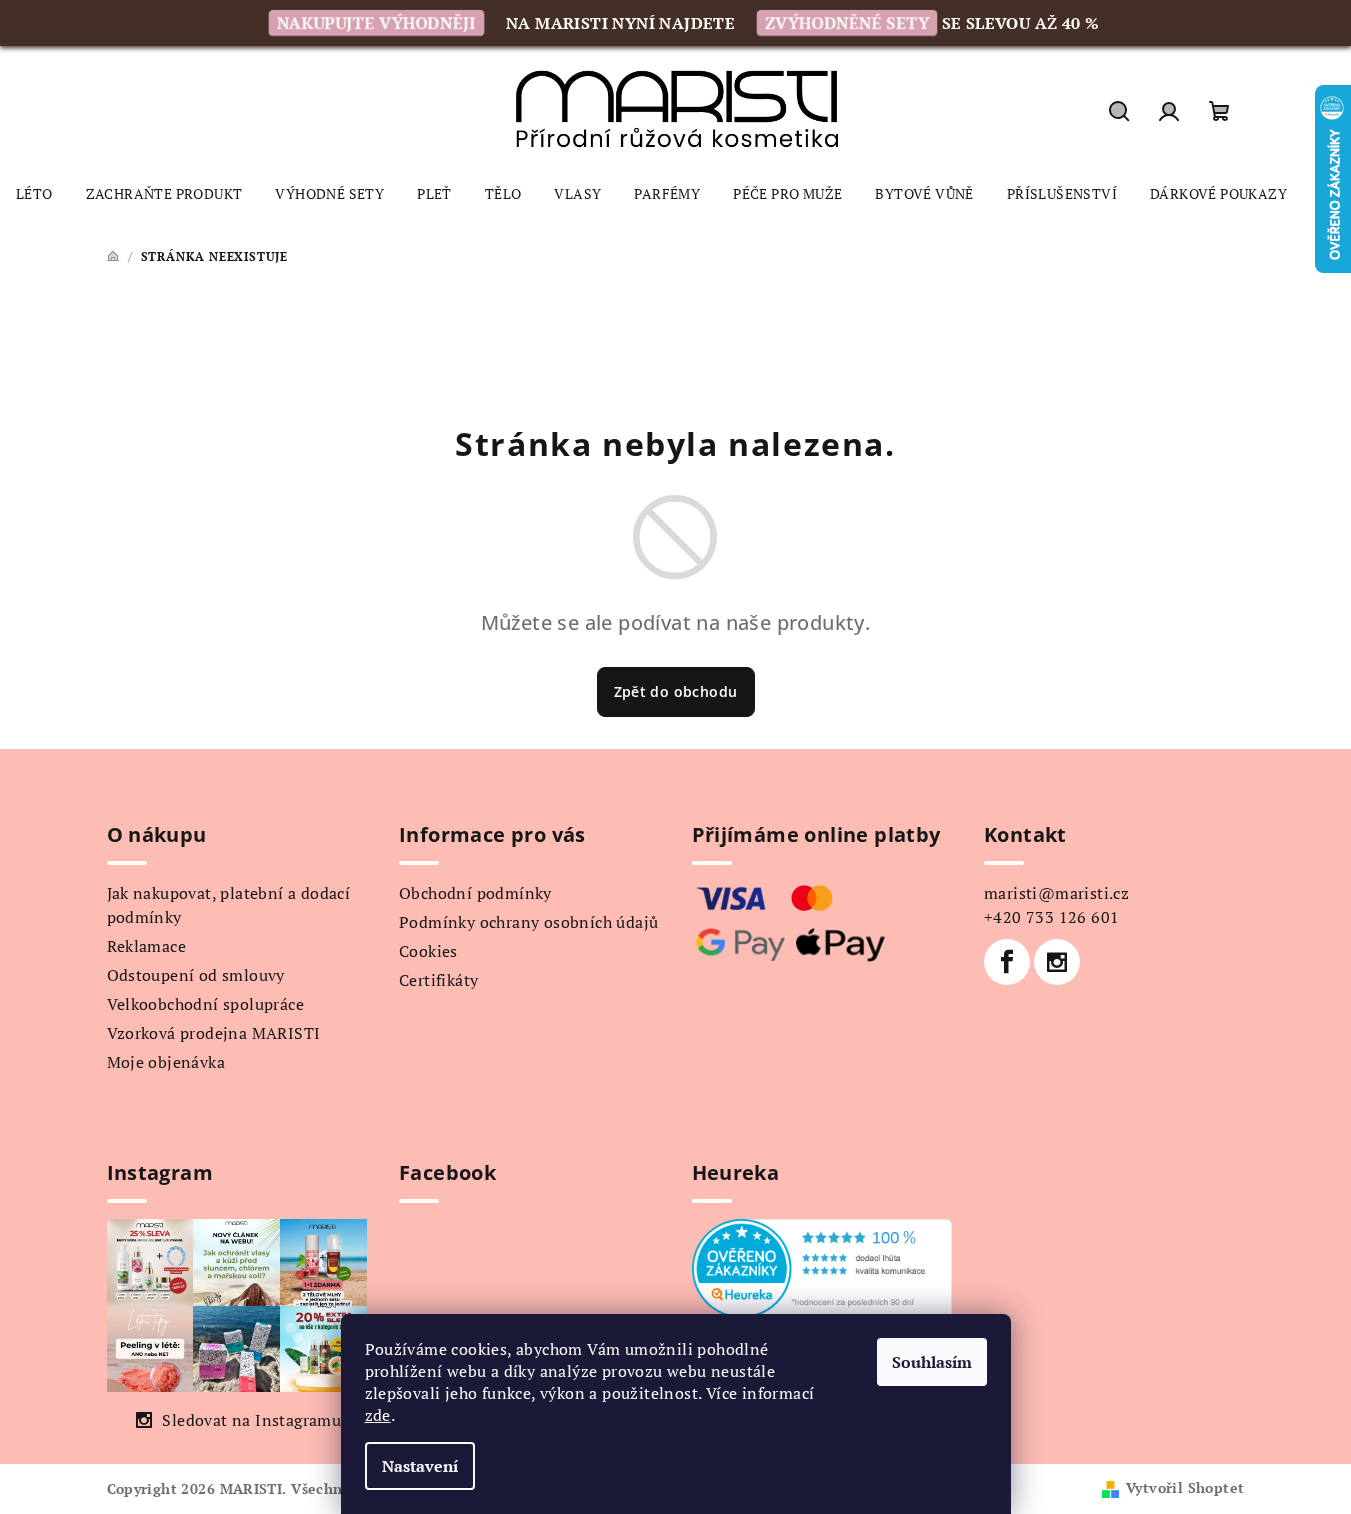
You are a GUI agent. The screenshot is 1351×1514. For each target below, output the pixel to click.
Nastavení (420, 1466)
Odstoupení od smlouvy (196, 975)
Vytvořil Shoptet (1185, 1487)
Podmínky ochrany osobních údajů (528, 922)
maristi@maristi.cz (1056, 893)
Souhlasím (932, 1362)
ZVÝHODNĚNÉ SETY (847, 23)
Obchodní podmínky (475, 893)
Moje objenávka (166, 1062)
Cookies (428, 951)
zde (378, 1415)
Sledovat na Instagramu (251, 1420)
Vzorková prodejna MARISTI (214, 1033)
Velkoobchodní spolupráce (206, 1004)
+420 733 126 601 (1051, 917)
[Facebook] (1007, 962)
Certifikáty (438, 980)
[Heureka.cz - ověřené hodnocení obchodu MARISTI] (822, 1266)
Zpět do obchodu (676, 691)
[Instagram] (1057, 962)
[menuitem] (34, 194)
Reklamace (147, 946)
